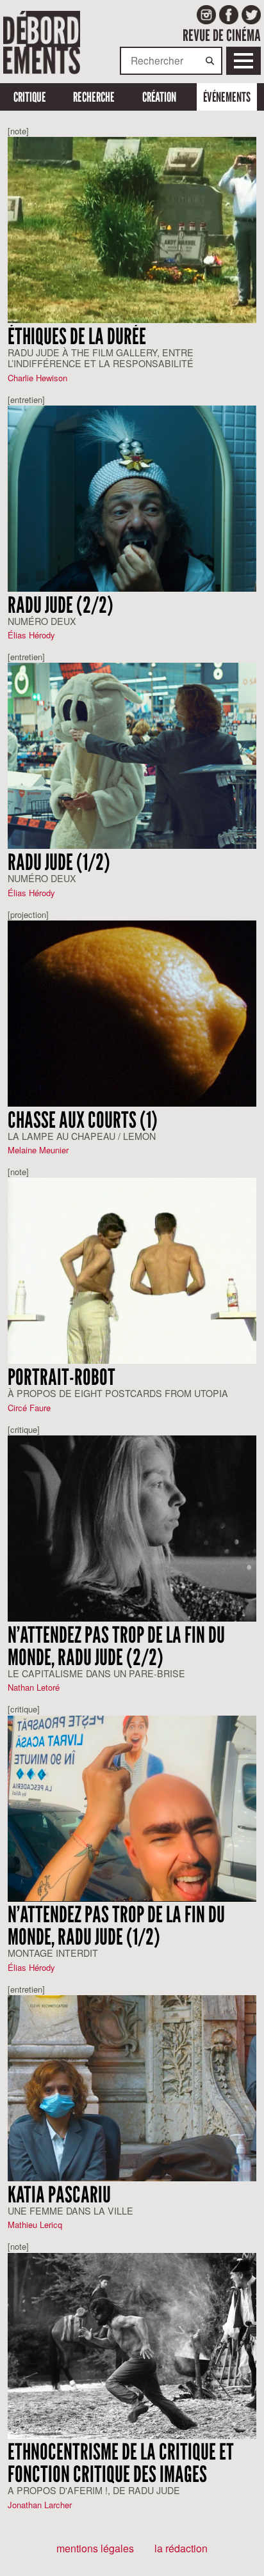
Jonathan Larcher (40, 2505)
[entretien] (26, 399)
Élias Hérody (31, 635)
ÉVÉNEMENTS (227, 97)
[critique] (24, 1429)
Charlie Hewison (37, 378)
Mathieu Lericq (35, 2224)
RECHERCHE (94, 97)
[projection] (28, 914)
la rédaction (181, 2548)
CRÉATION (159, 97)
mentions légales (95, 2548)
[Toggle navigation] (243, 61)
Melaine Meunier (38, 1150)
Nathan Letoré (34, 1687)
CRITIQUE (30, 97)
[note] (18, 131)
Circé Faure (29, 1408)
